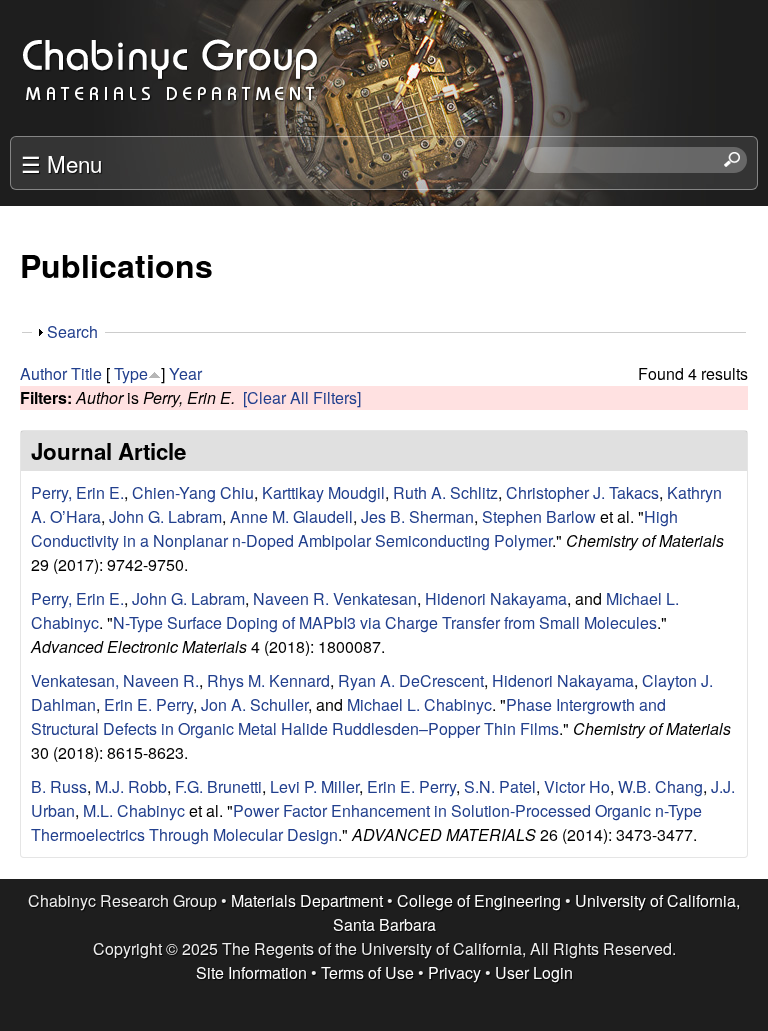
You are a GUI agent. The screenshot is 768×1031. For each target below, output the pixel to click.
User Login (534, 972)
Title (86, 373)
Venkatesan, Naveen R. (115, 680)
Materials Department (307, 900)
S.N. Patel (500, 786)
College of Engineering (479, 900)
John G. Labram (165, 516)
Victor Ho (577, 786)
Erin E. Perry (148, 704)
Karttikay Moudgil (323, 492)
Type (131, 373)
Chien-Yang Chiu (193, 492)
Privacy (454, 972)
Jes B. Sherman (417, 516)
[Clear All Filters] (302, 397)
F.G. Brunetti (218, 786)
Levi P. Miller (314, 786)
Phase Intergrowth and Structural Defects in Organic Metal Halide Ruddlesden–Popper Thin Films (348, 716)
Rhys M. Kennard (268, 680)
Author (43, 373)
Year (185, 373)
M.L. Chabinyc (134, 810)
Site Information (251, 972)
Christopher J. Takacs (582, 492)
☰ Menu (61, 163)
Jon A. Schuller (254, 704)
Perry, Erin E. (77, 492)
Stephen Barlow (539, 516)
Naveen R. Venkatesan (335, 598)
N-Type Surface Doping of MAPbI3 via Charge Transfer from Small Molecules (385, 622)
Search (72, 331)
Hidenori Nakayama (496, 598)
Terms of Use (367, 972)
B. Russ (59, 786)
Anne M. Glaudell (291, 516)
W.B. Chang (660, 786)
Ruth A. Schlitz (445, 492)
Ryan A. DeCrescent (411, 680)
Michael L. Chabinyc (419, 704)
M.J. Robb (131, 786)
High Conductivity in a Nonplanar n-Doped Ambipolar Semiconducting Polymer (354, 528)
